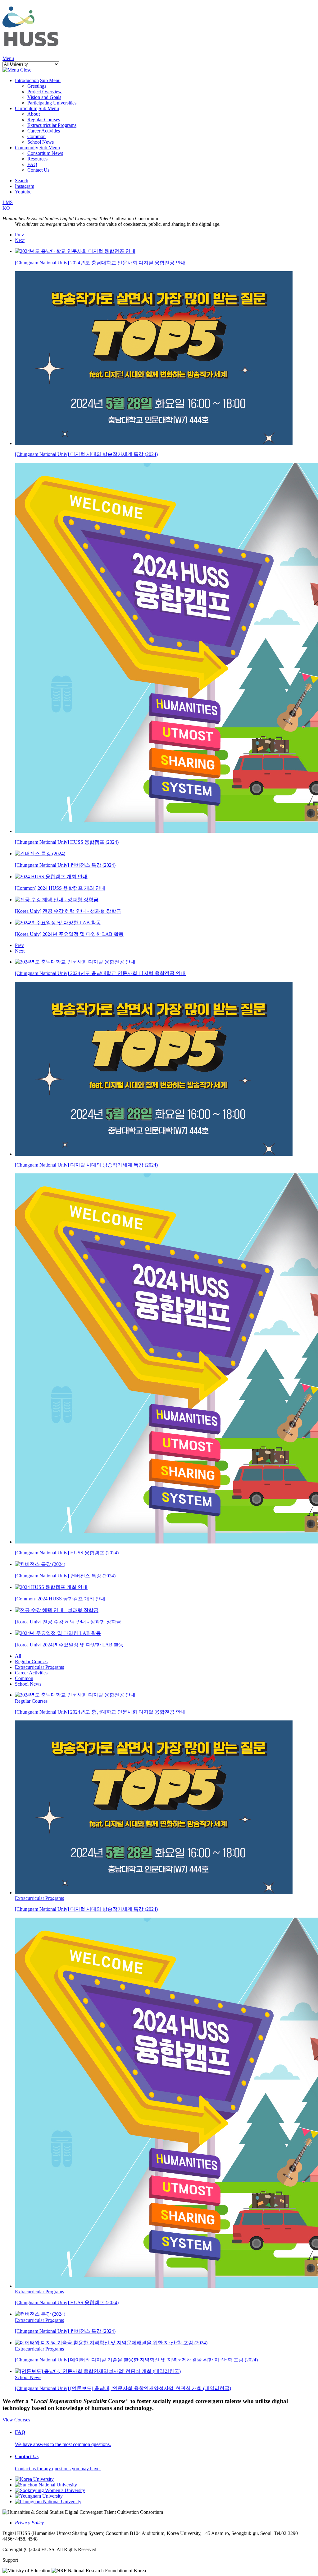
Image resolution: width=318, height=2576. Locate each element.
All (18, 1656)
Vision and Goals (44, 97)
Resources (37, 159)
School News (41, 142)
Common (36, 136)
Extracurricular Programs (52, 125)
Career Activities (44, 131)
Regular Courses (44, 120)
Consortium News (45, 153)
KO (6, 208)
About (34, 114)
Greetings (37, 86)
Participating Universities (52, 103)
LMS (8, 202)
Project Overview (45, 92)
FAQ (32, 164)
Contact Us (38, 170)
